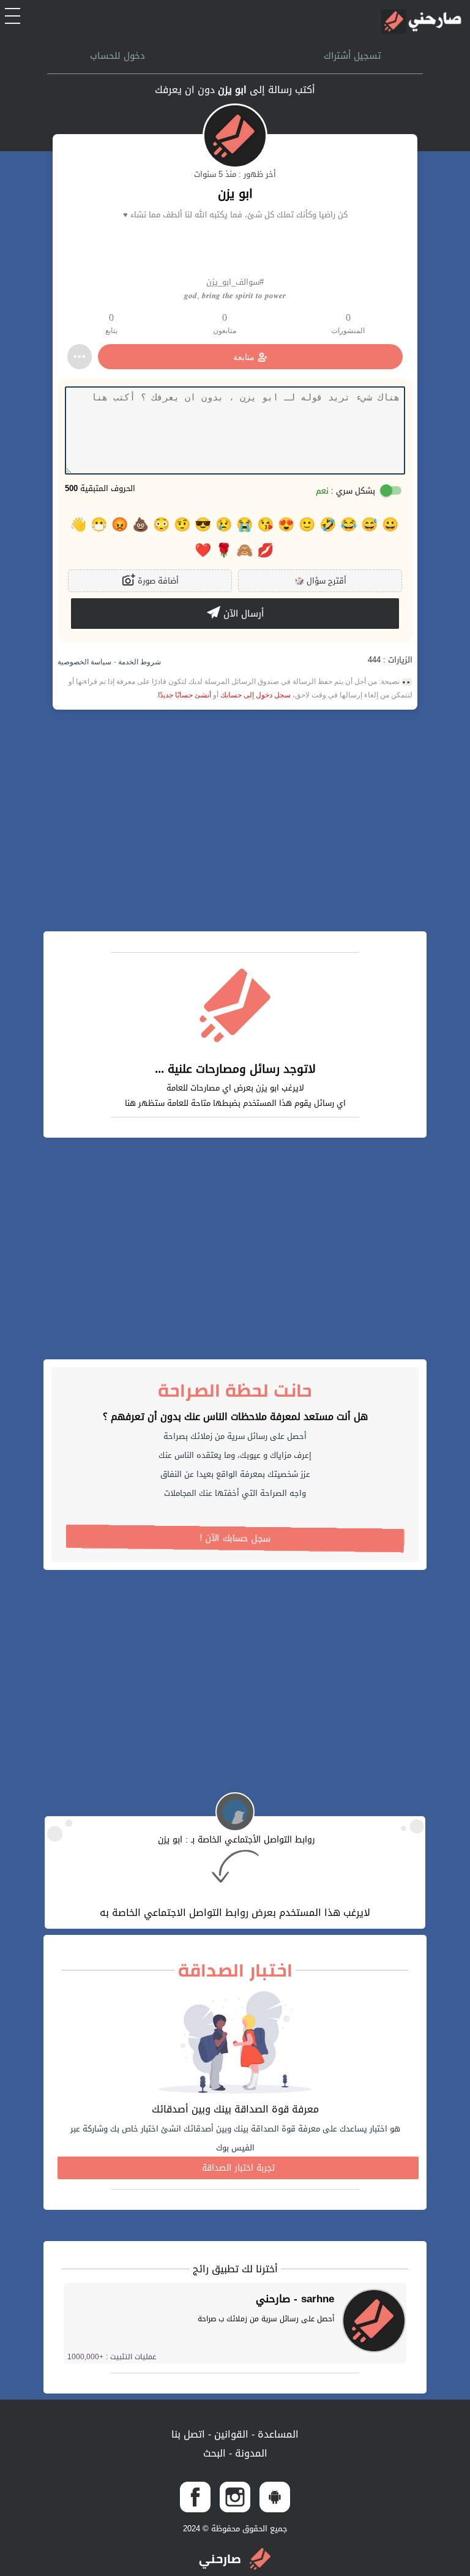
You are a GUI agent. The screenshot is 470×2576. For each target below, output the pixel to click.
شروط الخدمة (139, 662)
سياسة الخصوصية (84, 662)
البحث (214, 2453)
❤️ (203, 550)
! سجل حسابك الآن (235, 1538)
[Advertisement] (235, 820)
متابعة (244, 357)
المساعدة (277, 2434)
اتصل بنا (188, 2434)
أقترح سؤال (320, 581)
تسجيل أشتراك (352, 56)
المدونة (250, 2453)
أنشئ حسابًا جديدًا (185, 695)
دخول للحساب (117, 56)
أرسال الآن (242, 614)
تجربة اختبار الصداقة (238, 2168)
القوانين (230, 2434)
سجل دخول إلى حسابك (256, 695)
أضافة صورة (157, 581)
